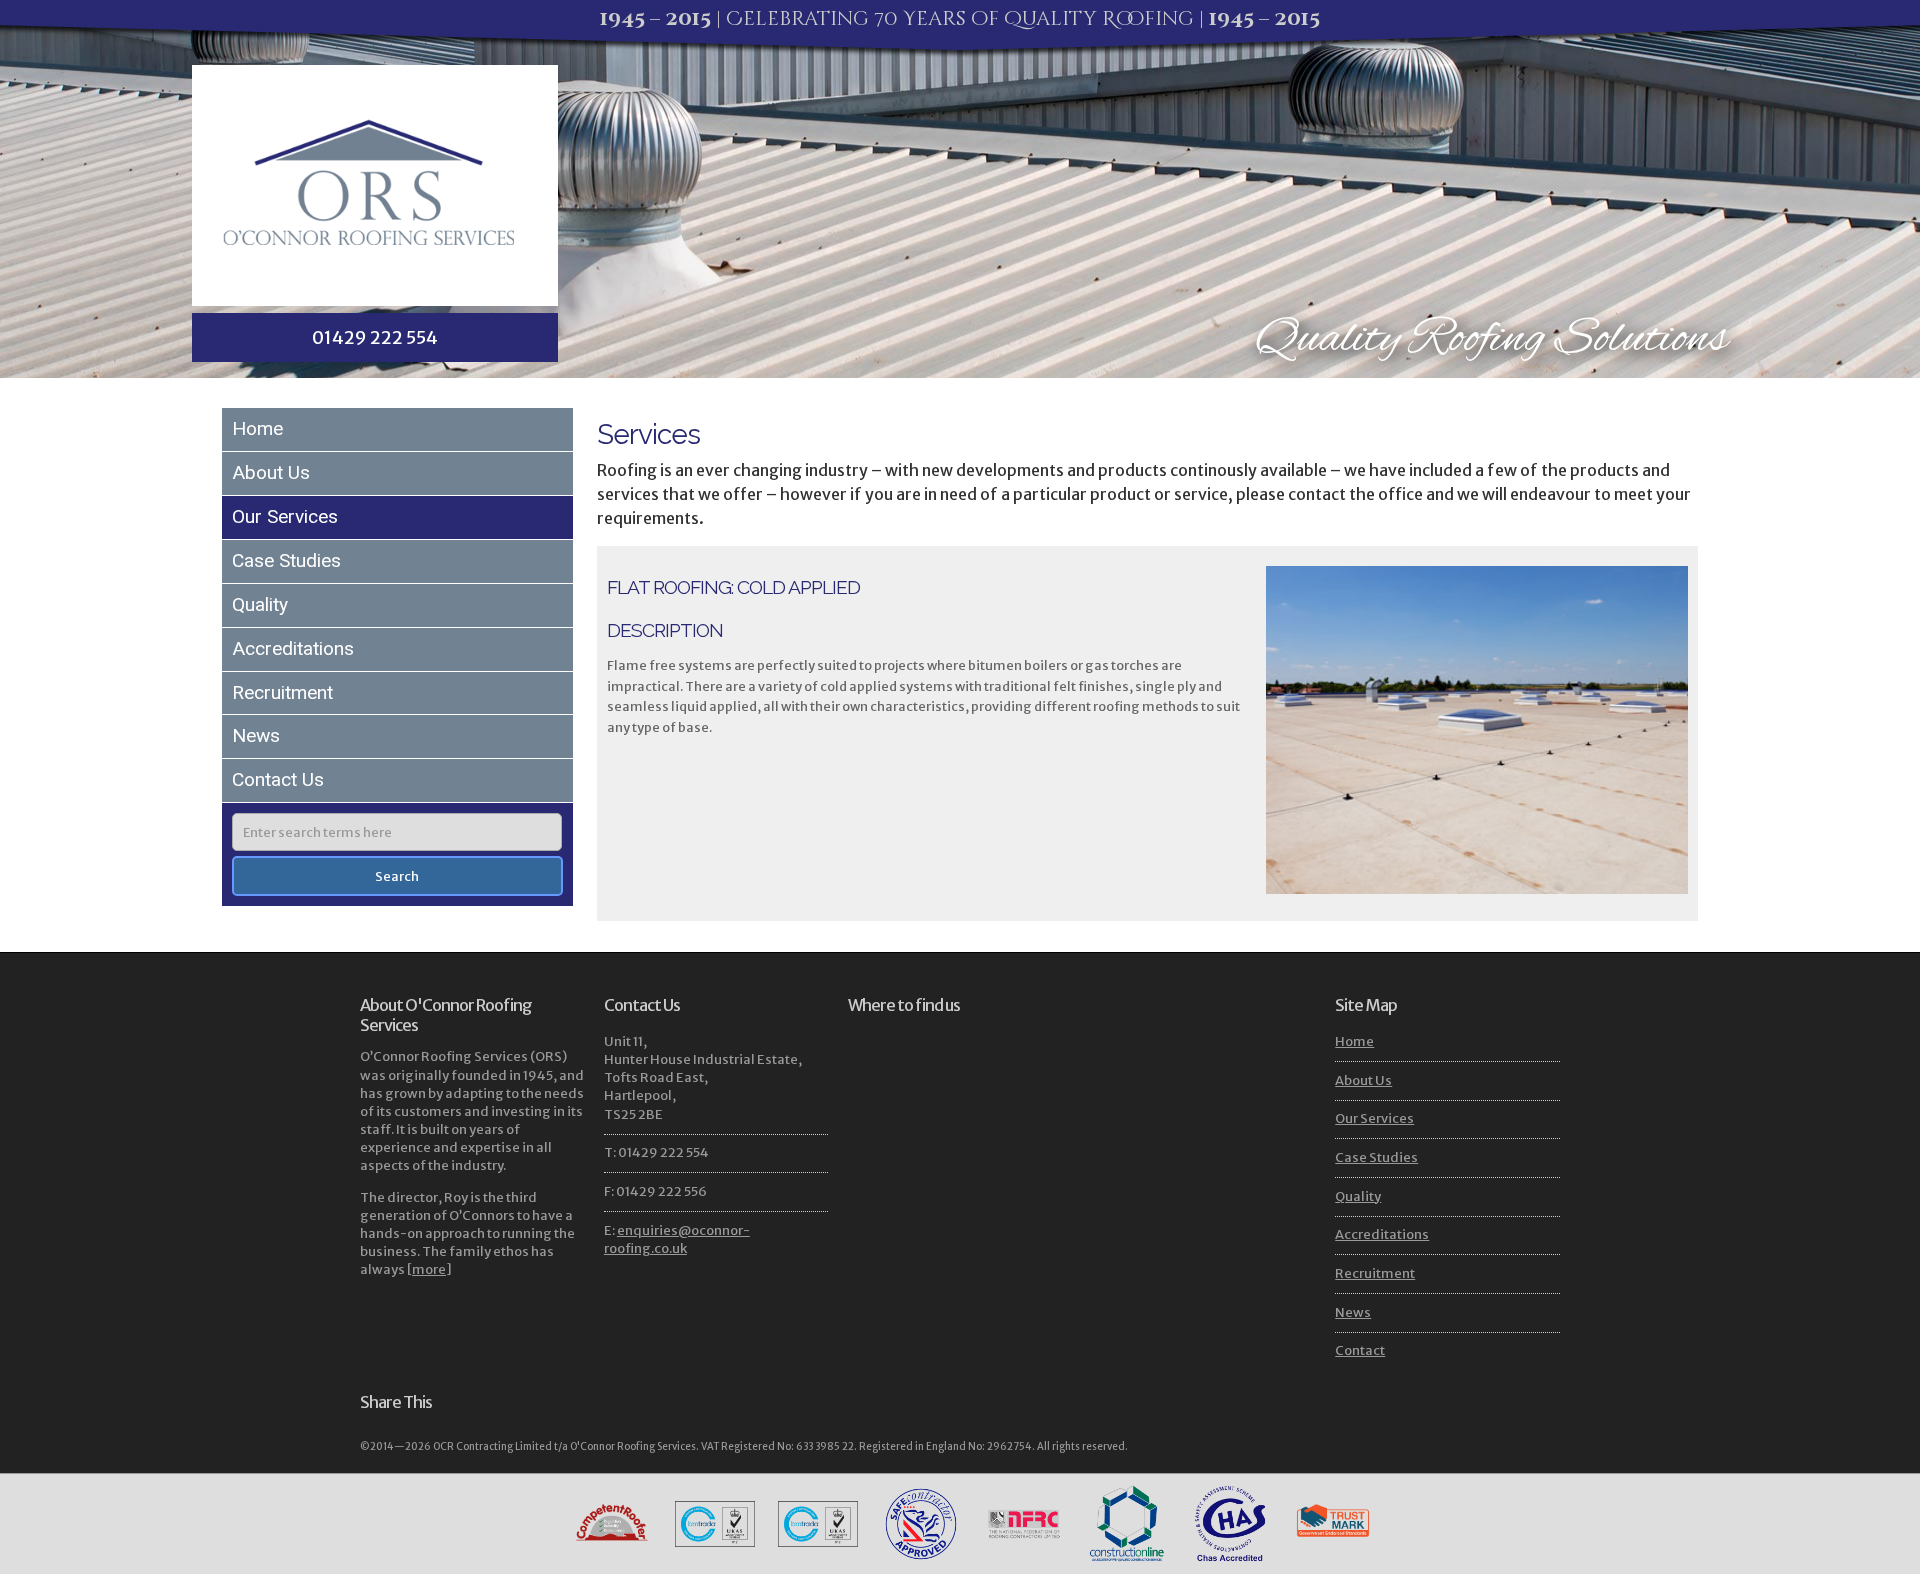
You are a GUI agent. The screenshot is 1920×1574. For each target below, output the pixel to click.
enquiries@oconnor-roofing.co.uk (677, 1239)
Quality (260, 604)
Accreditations (293, 648)
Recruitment (282, 692)
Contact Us (278, 779)
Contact (1360, 1350)
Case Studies (286, 560)
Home (257, 428)
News (256, 735)
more (429, 1269)
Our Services (285, 516)
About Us (271, 472)
